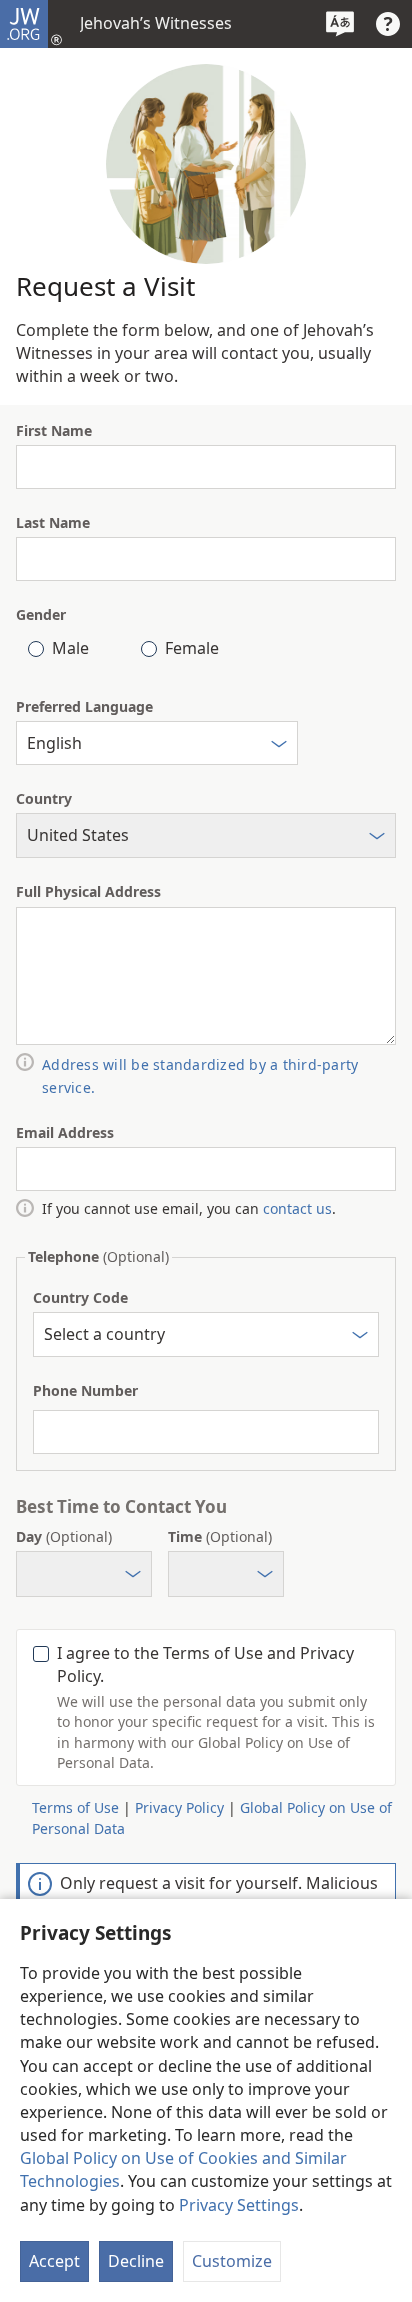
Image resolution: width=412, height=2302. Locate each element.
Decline (136, 2261)
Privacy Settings (239, 2205)
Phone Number (85, 1390)
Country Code (80, 1297)
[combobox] (157, 743)
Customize (232, 2261)
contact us (297, 1208)
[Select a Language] (340, 24)
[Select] (279, 746)
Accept (54, 2261)
